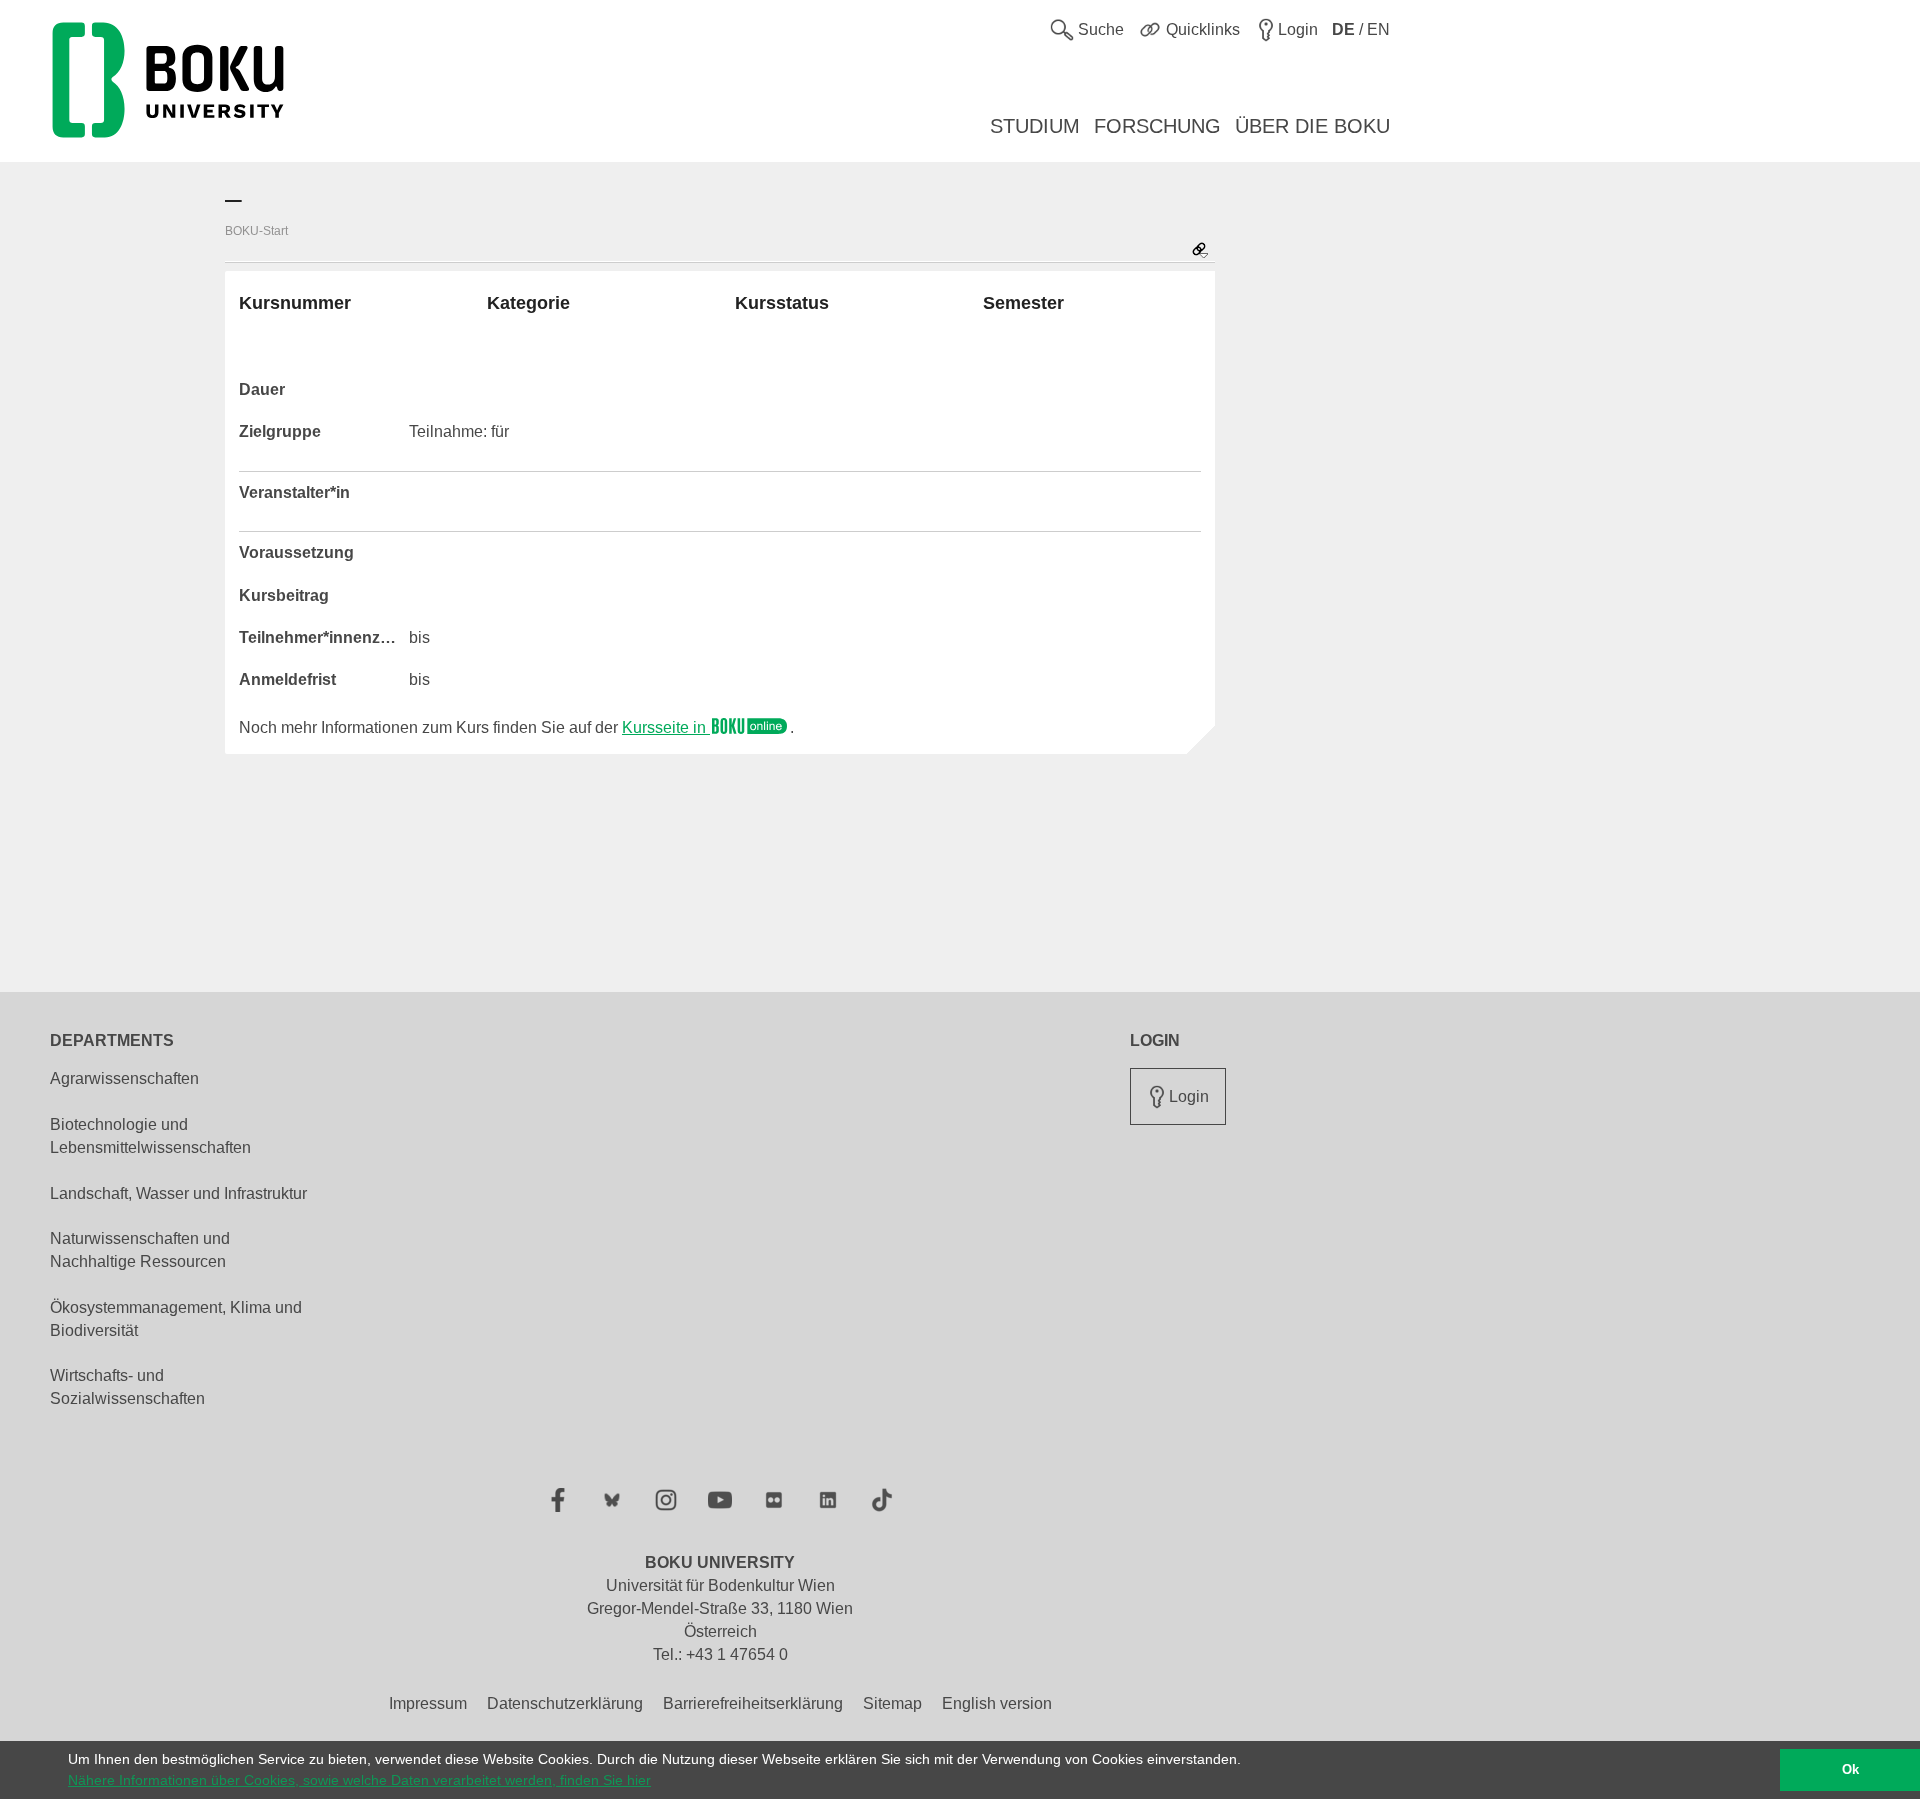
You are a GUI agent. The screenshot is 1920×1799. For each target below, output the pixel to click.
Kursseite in (666, 727)
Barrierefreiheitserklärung (753, 1703)
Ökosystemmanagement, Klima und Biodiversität (176, 1319)
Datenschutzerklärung (565, 1703)
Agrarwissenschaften (124, 1078)
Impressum (428, 1703)
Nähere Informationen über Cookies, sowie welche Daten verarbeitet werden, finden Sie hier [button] (359, 1780)
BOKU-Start (256, 231)
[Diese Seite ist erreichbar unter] (1200, 251)
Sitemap (892, 1703)
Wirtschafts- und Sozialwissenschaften (127, 1387)
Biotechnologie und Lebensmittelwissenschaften (150, 1136)
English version (997, 1703)
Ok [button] (1850, 1770)
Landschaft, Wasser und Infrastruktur (178, 1193)
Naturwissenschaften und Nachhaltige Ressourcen (140, 1250)
